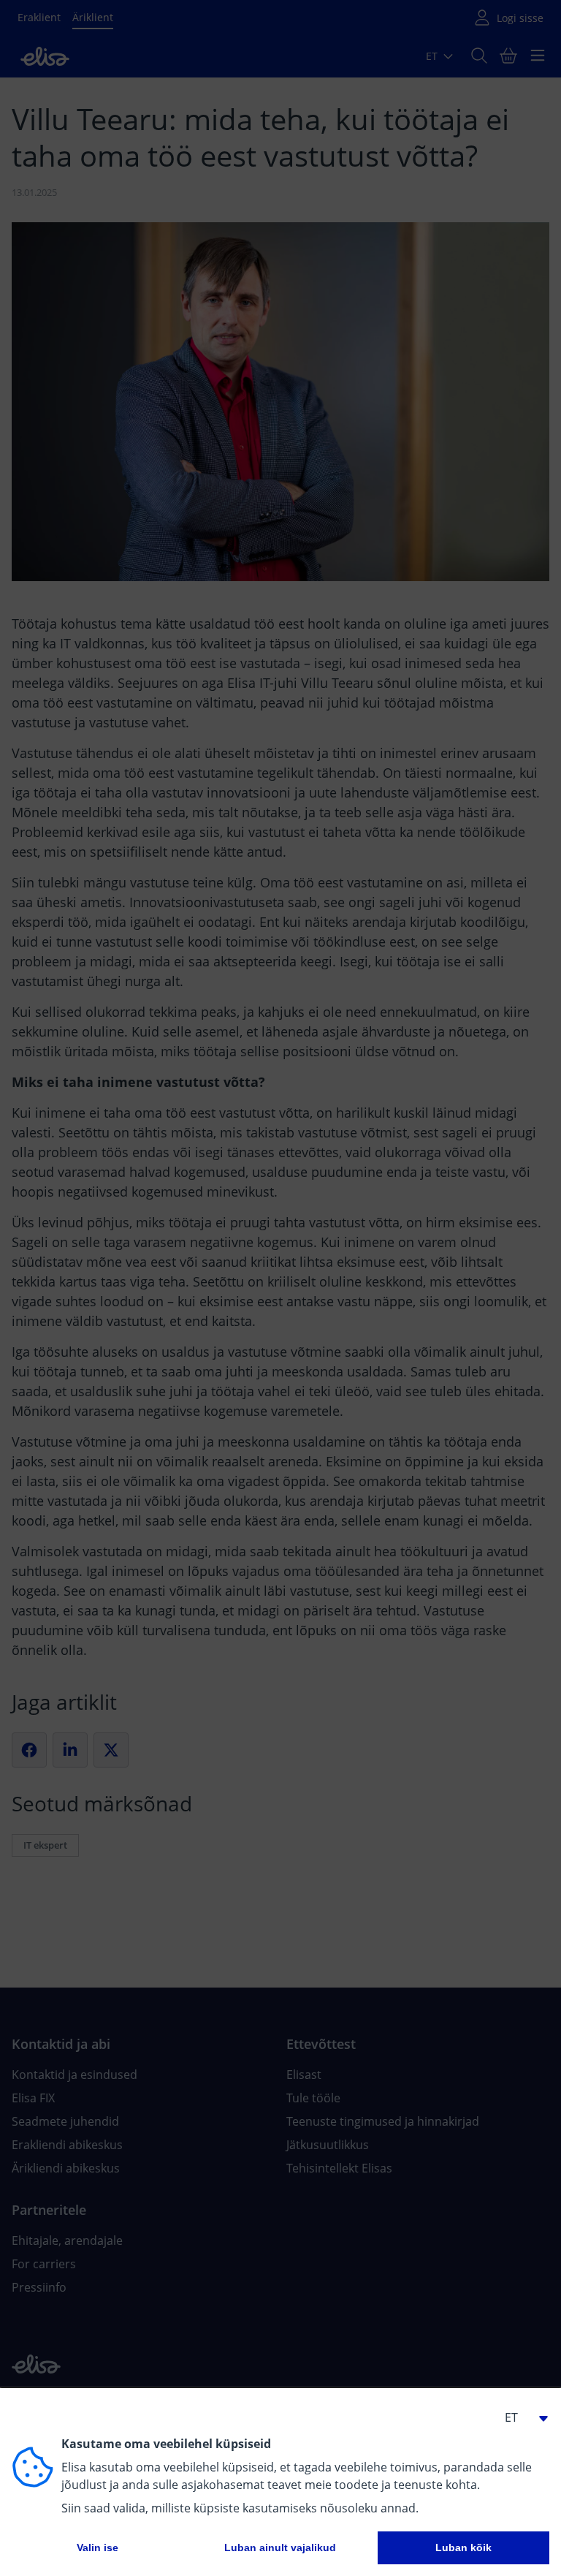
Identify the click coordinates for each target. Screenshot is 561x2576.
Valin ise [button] (98, 2547)
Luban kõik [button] (463, 2547)
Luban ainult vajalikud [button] (280, 2547)
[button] (520, 2417)
